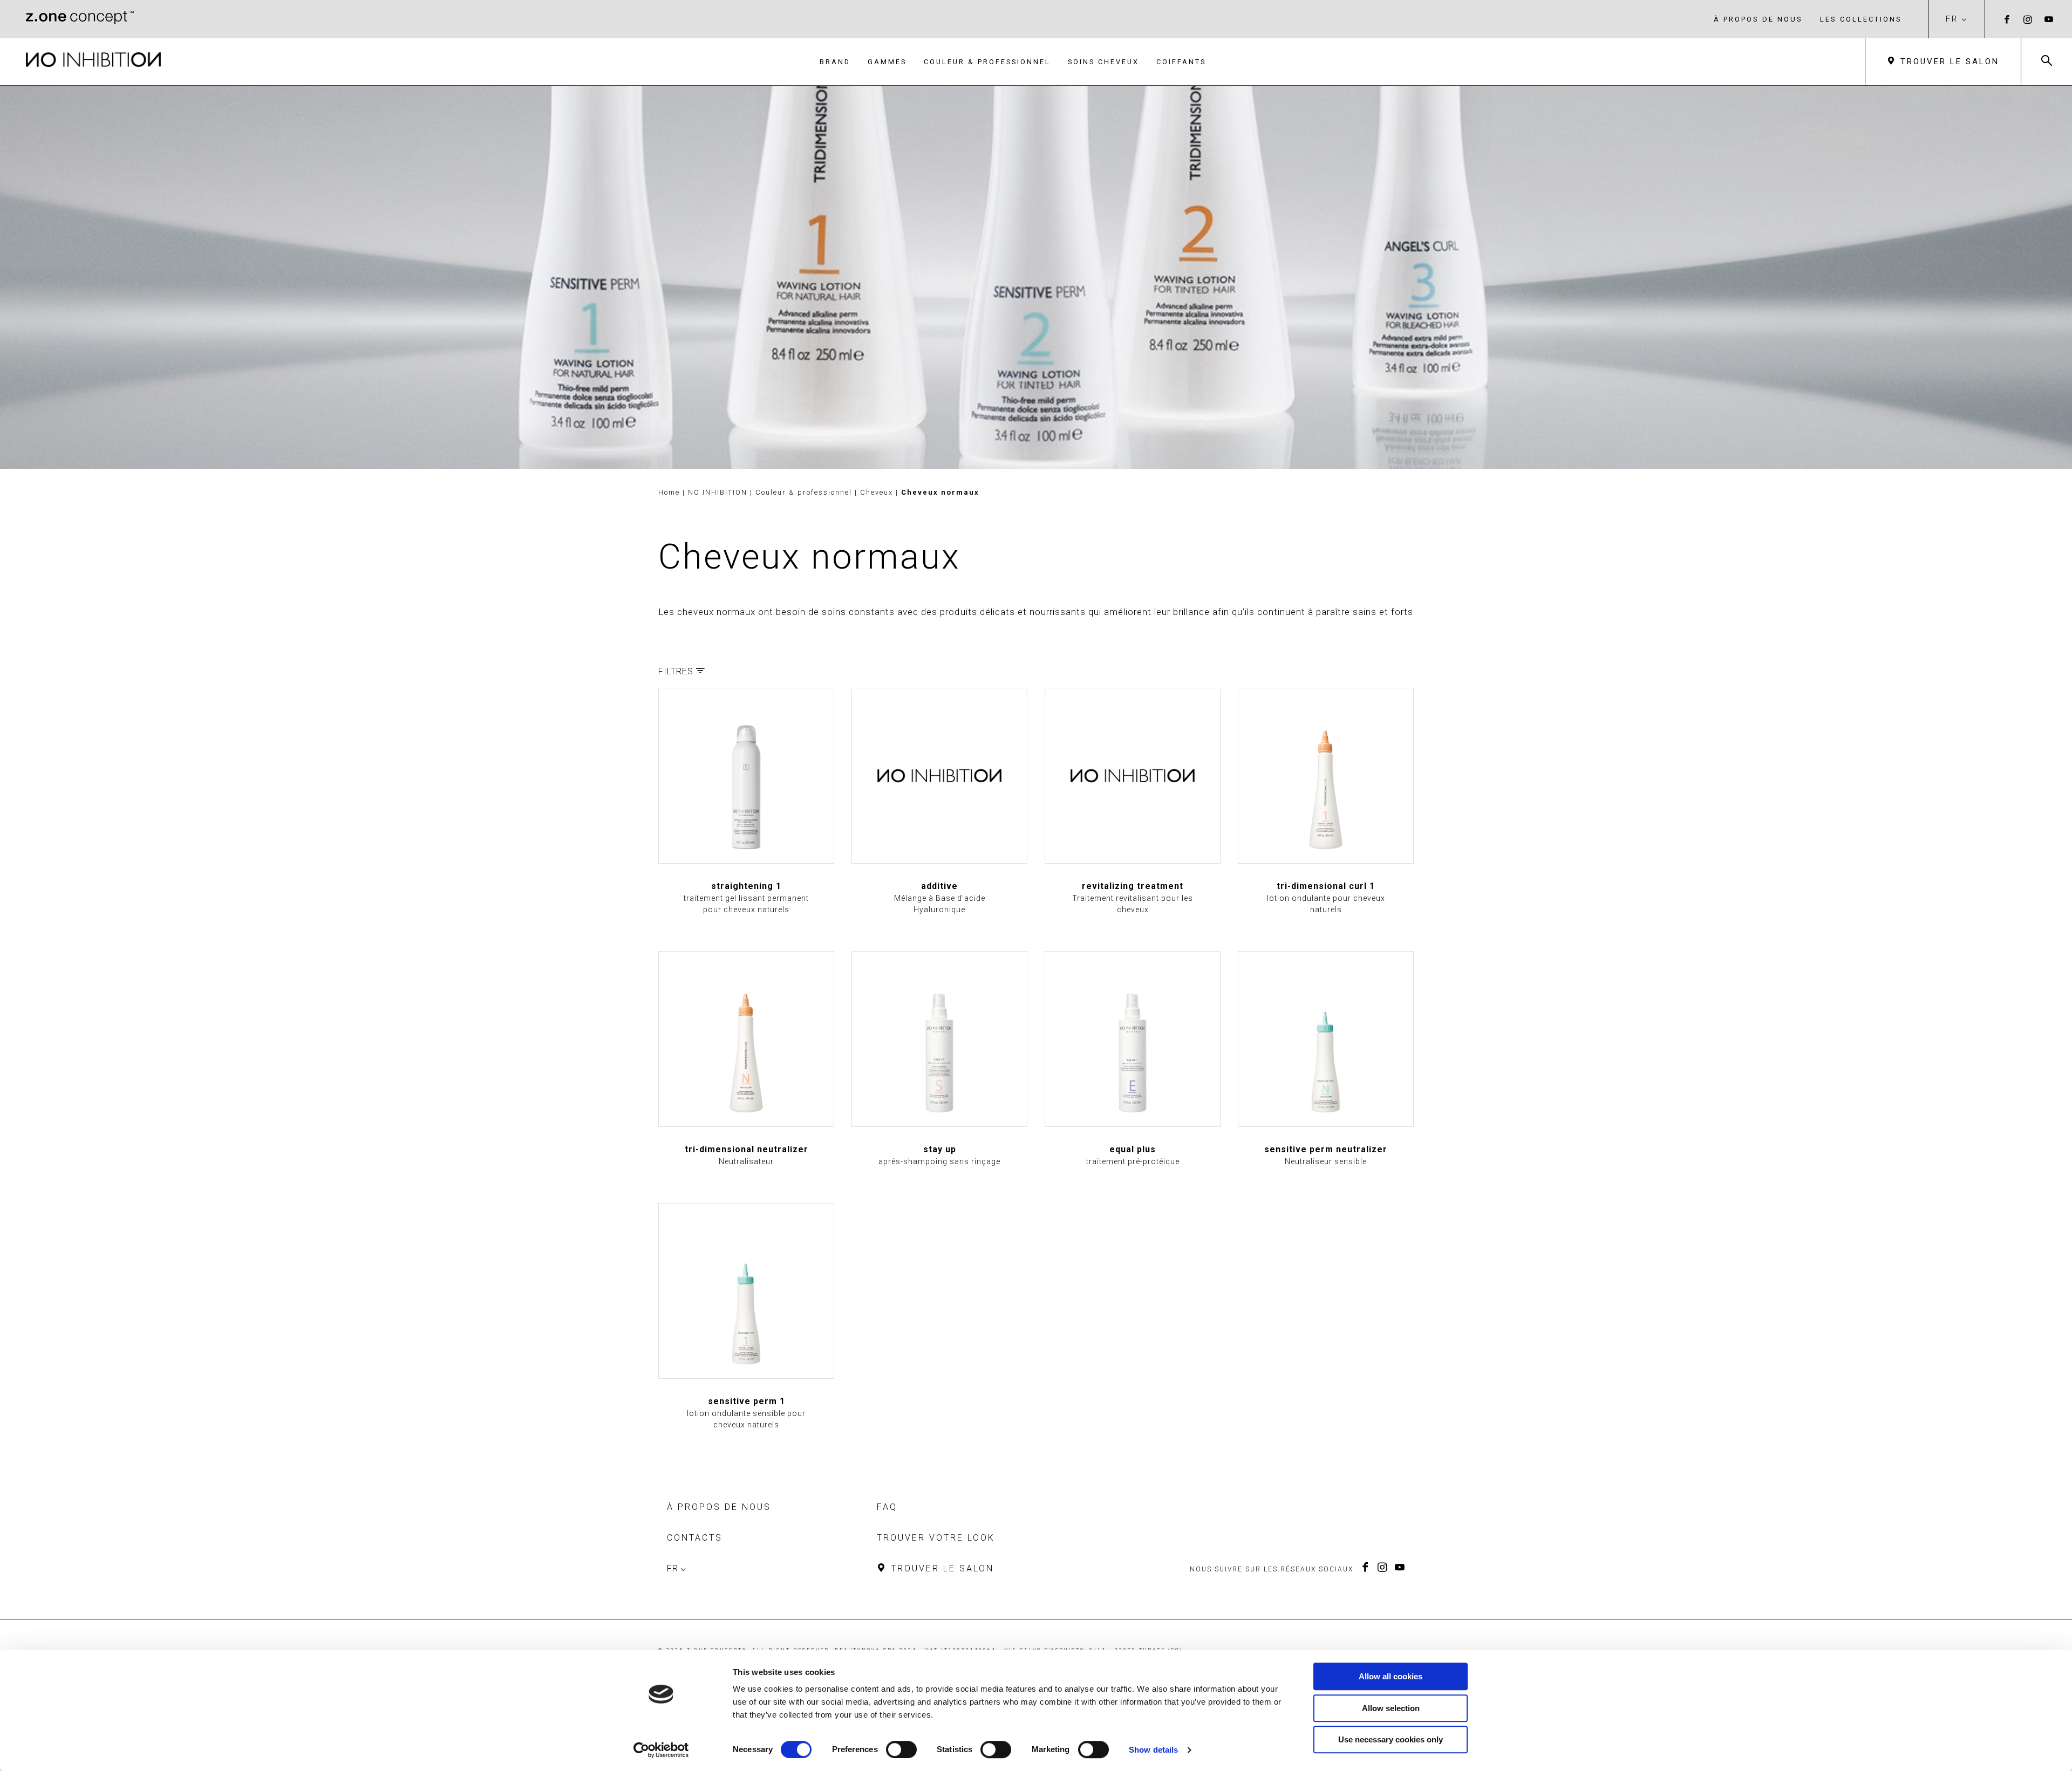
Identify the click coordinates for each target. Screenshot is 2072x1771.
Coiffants (1181, 62)
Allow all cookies (1391, 1676)
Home (669, 492)
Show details (1153, 1750)
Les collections (1861, 19)
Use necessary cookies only (1391, 1739)
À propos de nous (1758, 19)
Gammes (887, 62)
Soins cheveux (1103, 62)
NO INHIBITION (719, 492)
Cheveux (878, 492)
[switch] (901, 1749)
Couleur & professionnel (987, 62)
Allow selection (1391, 1708)
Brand (835, 62)
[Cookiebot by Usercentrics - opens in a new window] (661, 1750)
